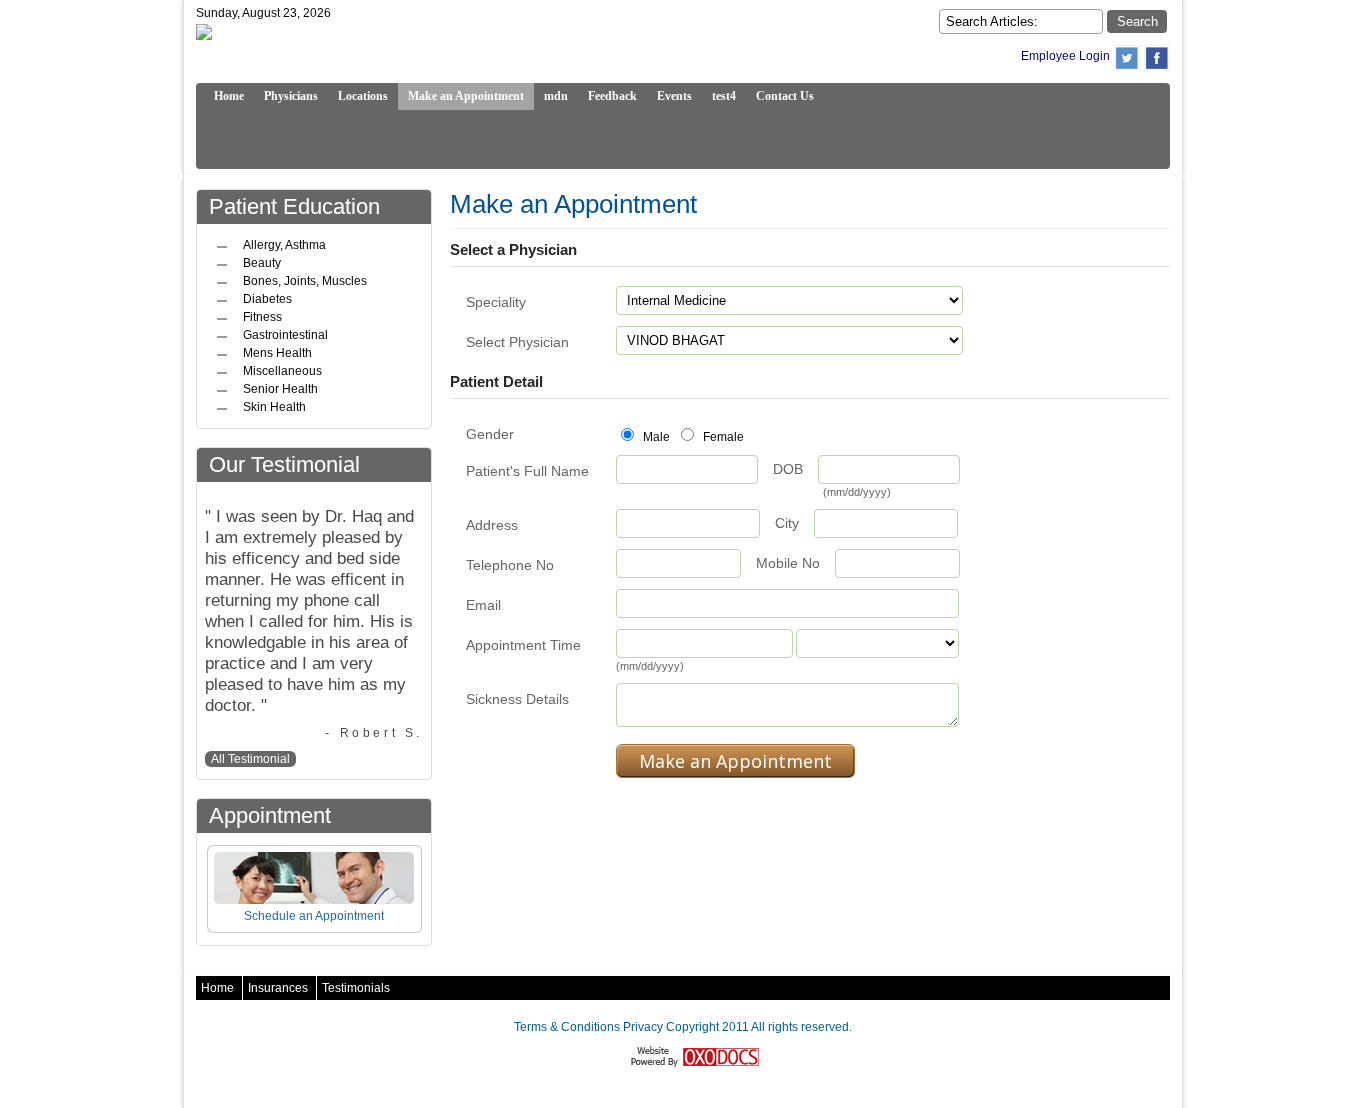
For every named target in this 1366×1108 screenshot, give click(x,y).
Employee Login (1065, 56)
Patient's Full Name (527, 471)
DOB (788, 469)
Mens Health (277, 353)
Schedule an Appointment (314, 916)
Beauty (262, 263)
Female (722, 437)
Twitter (1127, 58)
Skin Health (274, 407)
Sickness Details (517, 699)
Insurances (278, 988)
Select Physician (517, 342)
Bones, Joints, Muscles (305, 281)
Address (492, 525)
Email (483, 605)
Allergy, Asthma (284, 245)
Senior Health (280, 389)
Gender (490, 434)
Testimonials (356, 988)
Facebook (1157, 58)
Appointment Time (523, 645)
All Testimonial (250, 759)
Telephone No (510, 565)
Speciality (496, 302)
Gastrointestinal (285, 335)
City (787, 523)
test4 (724, 96)
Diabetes (267, 299)
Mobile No (788, 563)
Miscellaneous (282, 371)
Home (217, 988)
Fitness (262, 317)
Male (655, 437)
